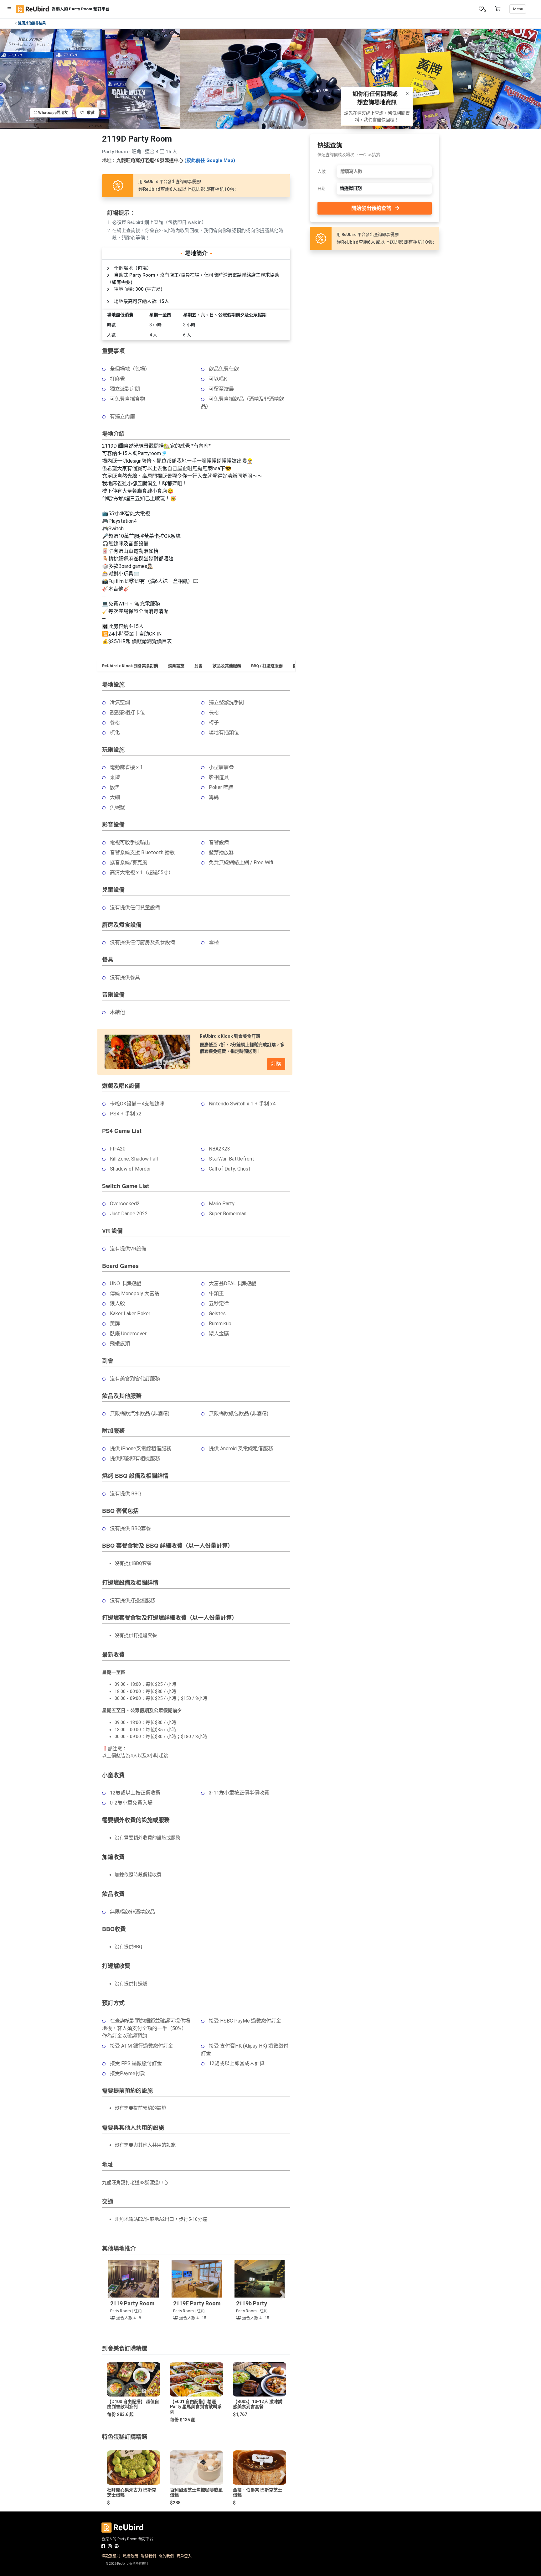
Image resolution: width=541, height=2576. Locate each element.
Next (533, 79)
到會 (198, 666)
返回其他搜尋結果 (32, 23)
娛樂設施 (176, 666)
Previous (8, 79)
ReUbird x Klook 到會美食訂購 (130, 666)
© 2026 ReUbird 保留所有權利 (127, 2564)
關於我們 (166, 2556)
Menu (518, 9)
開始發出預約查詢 (371, 208)
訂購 (276, 1064)
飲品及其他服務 (227, 666)
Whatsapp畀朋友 (53, 113)
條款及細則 (111, 2556)
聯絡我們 (148, 2556)
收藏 (89, 113)
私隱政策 (131, 2556)
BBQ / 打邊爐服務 (267, 666)
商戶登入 (184, 2556)
